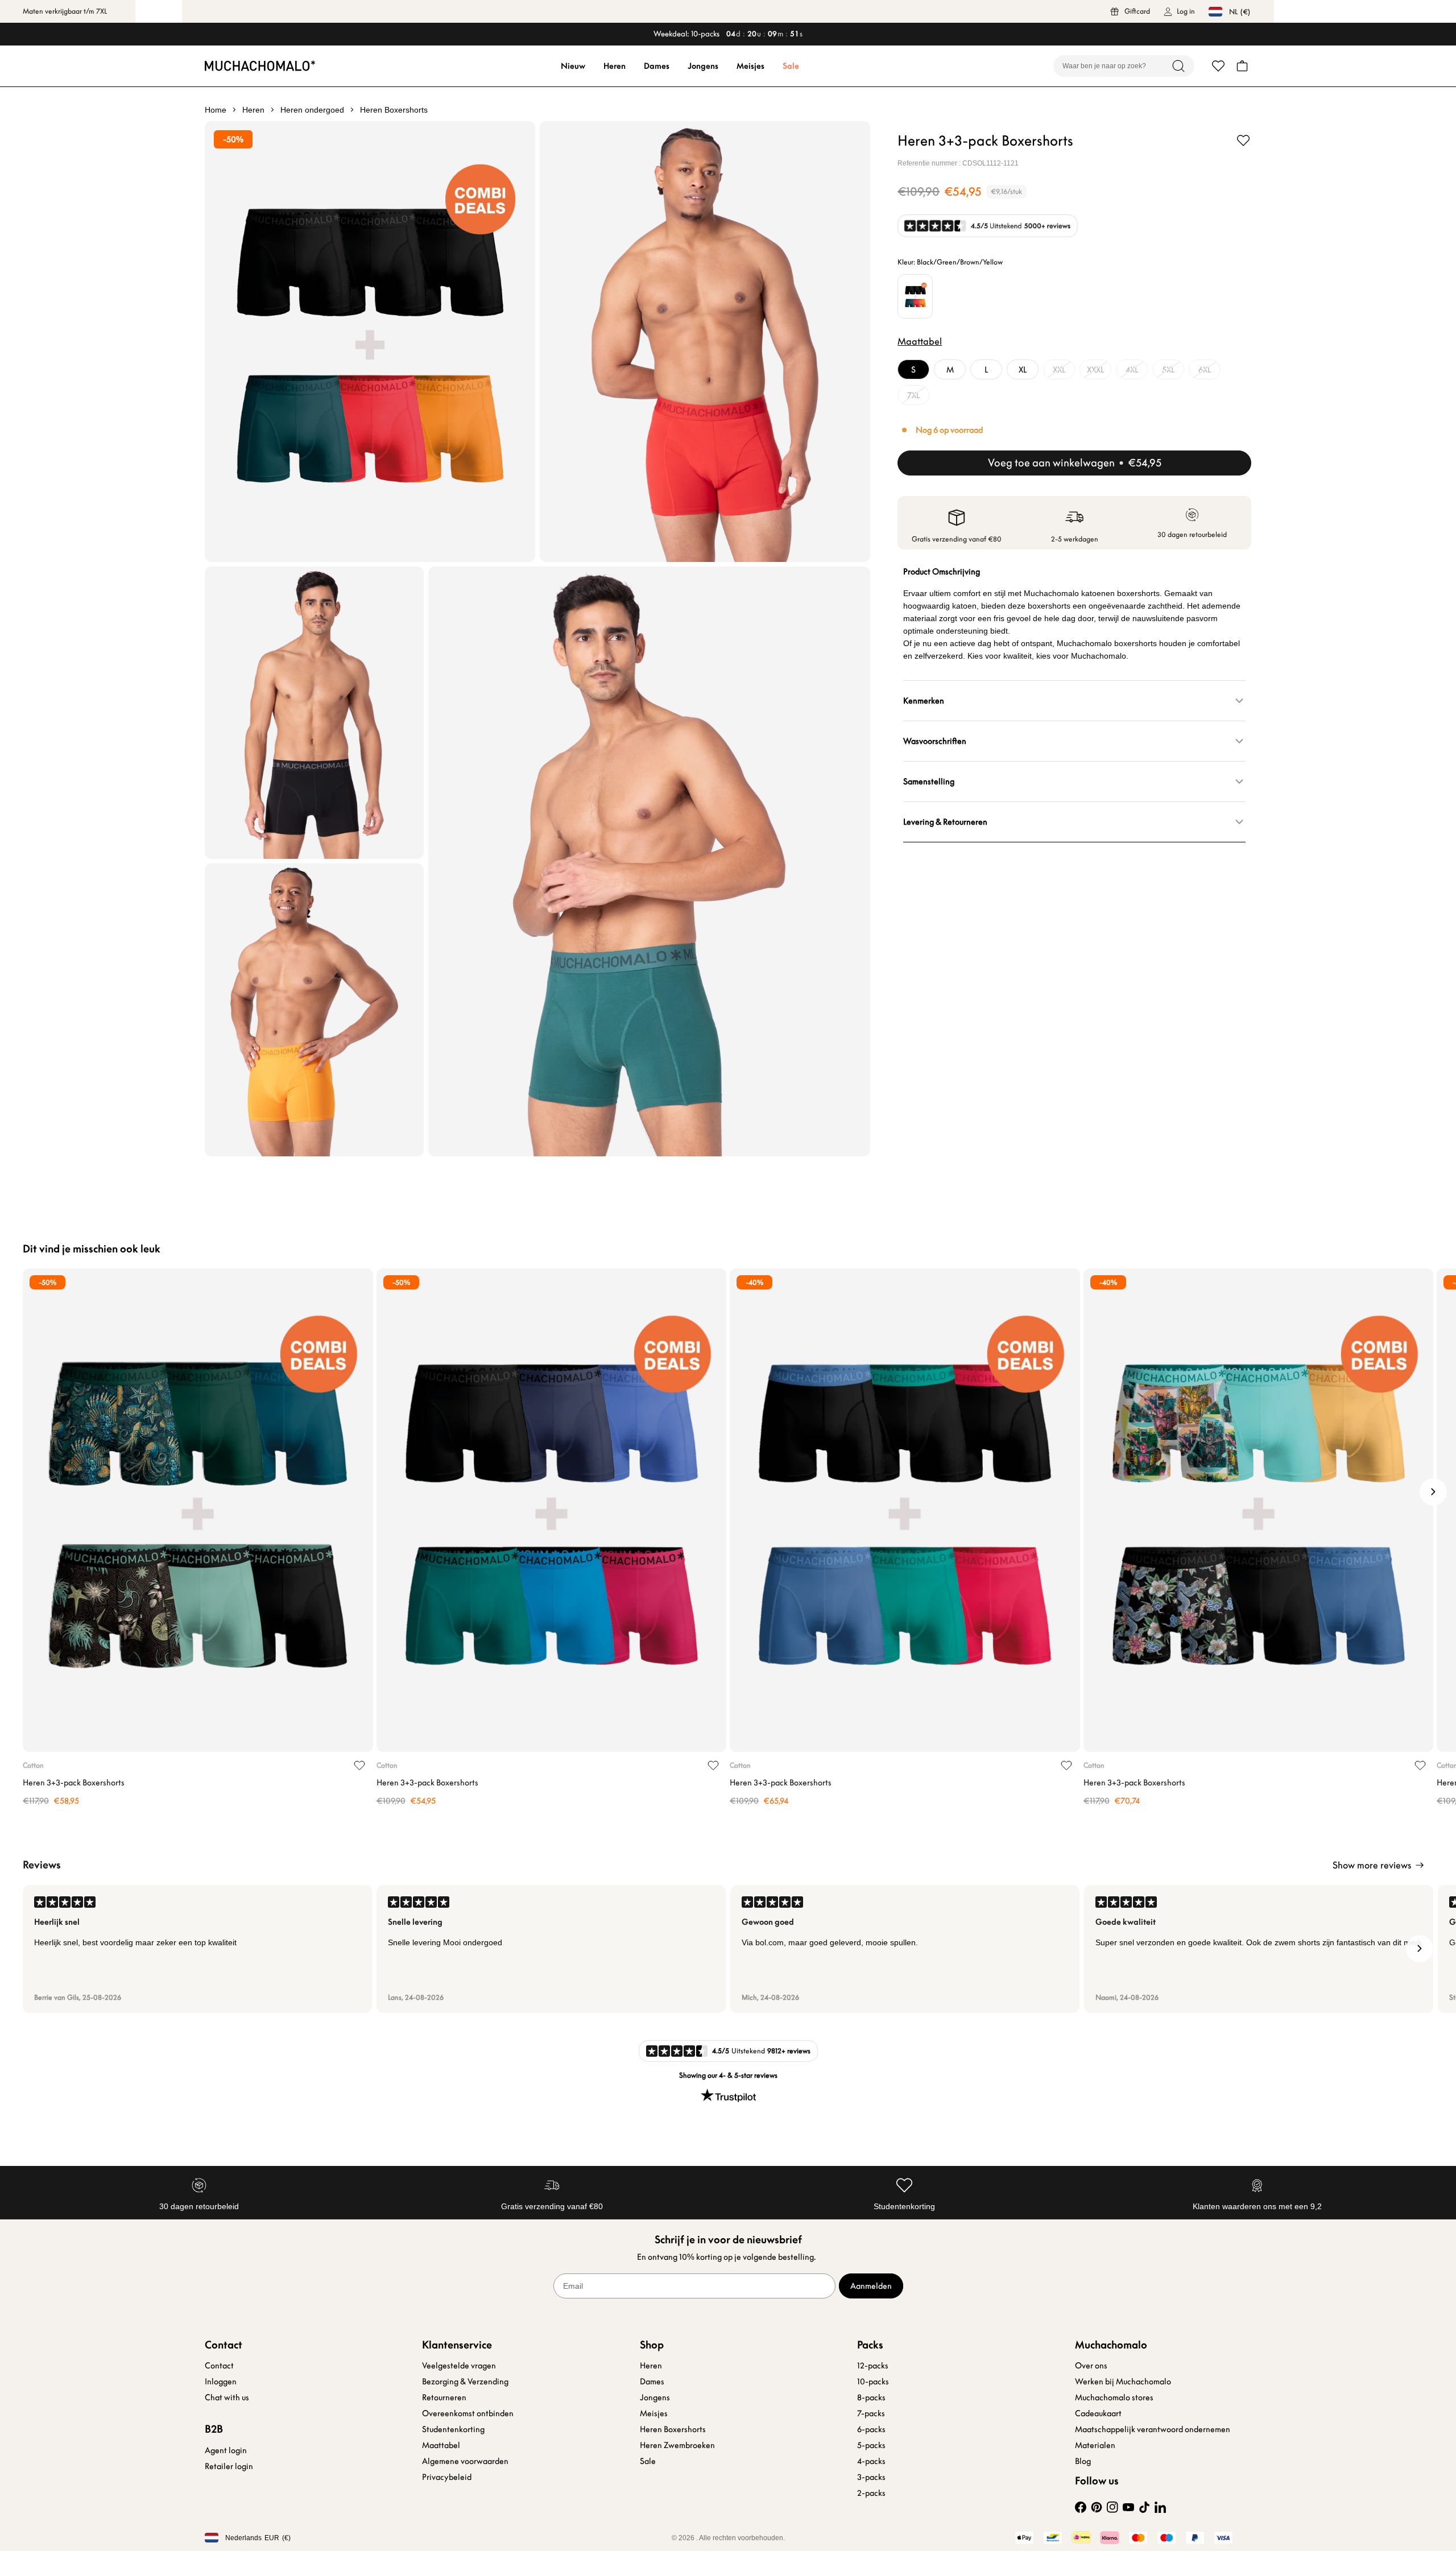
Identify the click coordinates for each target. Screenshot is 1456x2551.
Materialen (1095, 2445)
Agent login (226, 2450)
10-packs (873, 2382)
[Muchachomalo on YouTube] (1128, 2507)
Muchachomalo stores (1114, 2397)
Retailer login (229, 2466)
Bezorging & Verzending (465, 2382)
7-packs (871, 2413)
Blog (1083, 2461)
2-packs (871, 2493)
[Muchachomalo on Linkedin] (1160, 2507)
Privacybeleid (447, 2477)
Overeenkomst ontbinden (468, 2413)
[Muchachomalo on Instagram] (1112, 2507)
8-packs (871, 2397)
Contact (219, 2366)
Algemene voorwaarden (465, 2461)
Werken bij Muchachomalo (1123, 2382)
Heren (615, 66)
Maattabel (441, 2445)
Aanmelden (871, 2286)
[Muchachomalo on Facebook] (1081, 2507)
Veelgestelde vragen (459, 2366)
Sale (791, 66)
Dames (657, 66)
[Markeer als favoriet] (1243, 140)
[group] (197, 1949)
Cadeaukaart (1098, 2413)
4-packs (871, 2461)
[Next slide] (1433, 1492)
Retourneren (444, 2397)
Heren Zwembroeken (677, 2445)
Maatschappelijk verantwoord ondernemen (1153, 2429)
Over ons (1091, 2366)
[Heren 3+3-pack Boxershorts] (198, 1510)
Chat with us (227, 2397)
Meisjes (750, 66)
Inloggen (221, 2382)
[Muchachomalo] (260, 66)
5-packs (871, 2445)
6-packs (871, 2429)
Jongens (703, 66)
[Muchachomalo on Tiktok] (1144, 2507)
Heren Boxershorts (673, 2429)
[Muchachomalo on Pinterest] (1097, 2507)
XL (1023, 370)
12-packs (873, 2366)
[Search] (1178, 66)
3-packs (871, 2477)
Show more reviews (1372, 1865)
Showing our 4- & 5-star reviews (728, 2075)
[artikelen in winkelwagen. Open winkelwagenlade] (1242, 66)
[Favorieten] (1218, 66)
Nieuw (573, 66)
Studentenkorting (453, 2429)
